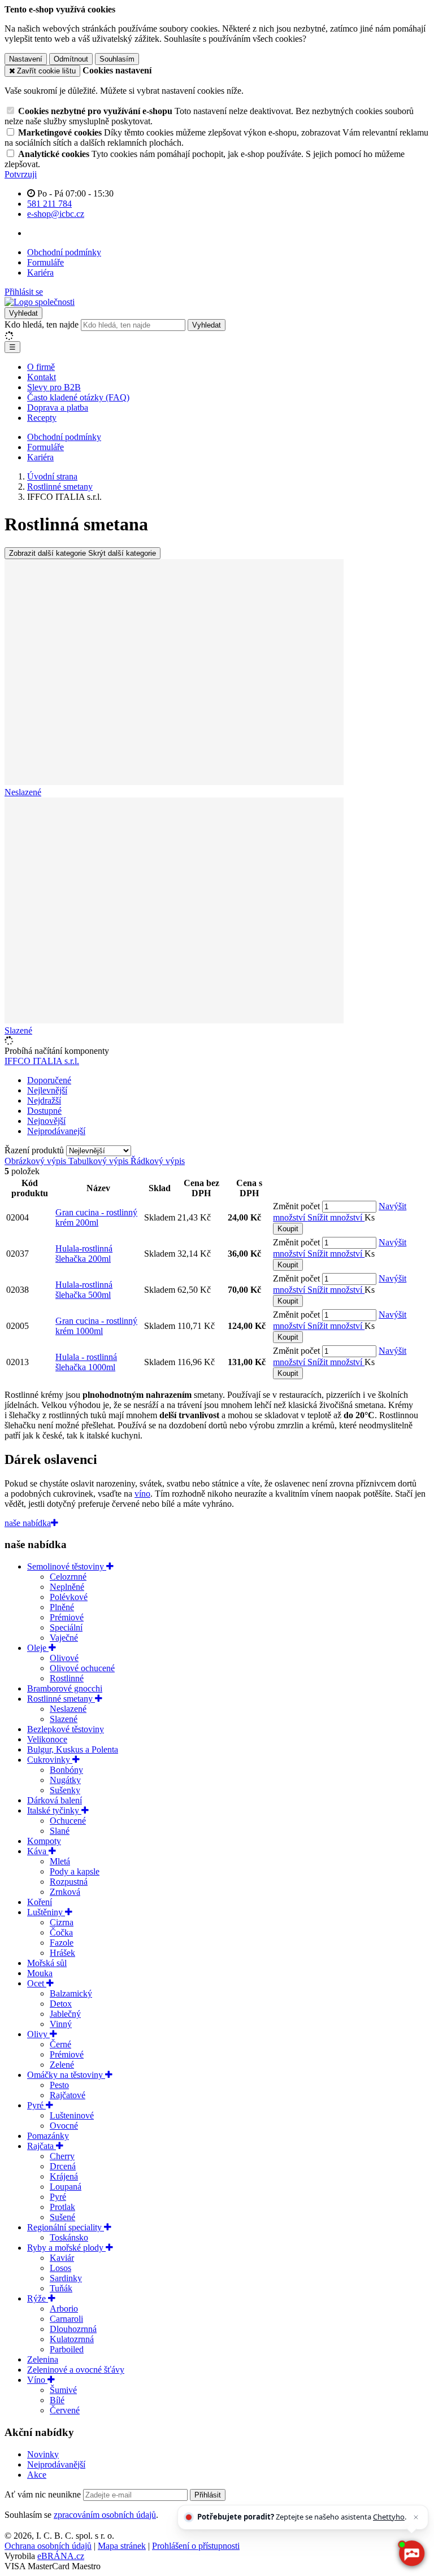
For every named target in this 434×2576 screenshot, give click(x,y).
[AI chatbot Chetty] (412, 2554)
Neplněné (67, 1587)
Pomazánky (48, 2136)
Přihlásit (208, 2495)
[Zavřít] (416, 2517)
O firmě (41, 367)
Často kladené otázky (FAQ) (78, 397)
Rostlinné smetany (61, 1699)
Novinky (43, 2454)
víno (142, 1494)
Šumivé (63, 2390)
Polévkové (69, 1597)
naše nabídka (28, 1523)
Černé (60, 2044)
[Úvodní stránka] (40, 302)
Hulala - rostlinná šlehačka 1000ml (86, 1362)
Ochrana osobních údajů (48, 2546)
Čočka (61, 1932)
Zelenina (43, 2359)
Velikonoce (47, 1739)
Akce (37, 2475)
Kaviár (62, 2258)
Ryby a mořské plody (66, 2248)
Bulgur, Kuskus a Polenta (73, 1749)
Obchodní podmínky (64, 252)
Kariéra (40, 273)
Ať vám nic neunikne (44, 2494)
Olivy (38, 2034)
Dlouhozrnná (73, 2329)
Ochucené (68, 1821)
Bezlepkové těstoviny (66, 1729)
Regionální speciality (66, 2227)
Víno (37, 2380)
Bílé (57, 2400)
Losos (60, 2268)
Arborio (64, 2309)
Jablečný (65, 2014)
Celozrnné (68, 1577)
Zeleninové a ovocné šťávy (76, 2370)
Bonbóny (66, 1770)
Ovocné (64, 2126)
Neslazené (68, 1709)
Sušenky (65, 1790)
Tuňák (61, 2288)
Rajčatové (68, 2095)
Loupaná (66, 2187)
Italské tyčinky (54, 1810)
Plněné (62, 1607)
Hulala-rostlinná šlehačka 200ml (84, 1254)
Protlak (62, 2207)
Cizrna (62, 1922)
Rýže (38, 2298)
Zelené (62, 2065)
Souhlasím (117, 59)
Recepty (42, 418)
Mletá (60, 1861)
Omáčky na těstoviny (66, 2075)
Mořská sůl (47, 1963)
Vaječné (64, 1638)
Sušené (62, 2217)
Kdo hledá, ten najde (42, 324)
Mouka (40, 1973)
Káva (38, 1851)
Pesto (59, 2085)
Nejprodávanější (56, 2464)
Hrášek (62, 1953)
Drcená (63, 2166)
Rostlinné (67, 1678)
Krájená (64, 2176)
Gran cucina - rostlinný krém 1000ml (96, 1326)
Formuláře (45, 262)
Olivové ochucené (82, 1668)
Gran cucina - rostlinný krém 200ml (96, 1217)
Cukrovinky (50, 1760)
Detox (61, 2004)
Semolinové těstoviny (67, 1566)
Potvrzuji (21, 174)
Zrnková (65, 1892)
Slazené (64, 1719)
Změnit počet (296, 1206)
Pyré (36, 2105)
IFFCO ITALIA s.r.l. (42, 1061)
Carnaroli (66, 2319)
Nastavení (26, 59)
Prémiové (67, 1617)
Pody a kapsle (75, 1871)
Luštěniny (46, 1912)
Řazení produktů (35, 1150)
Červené (65, 2410)
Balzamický (71, 1993)
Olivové (64, 1658)
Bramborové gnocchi (65, 1688)
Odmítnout (71, 59)
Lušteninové (72, 2115)
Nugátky (65, 1780)
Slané (60, 1831)
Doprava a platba (58, 407)
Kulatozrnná (72, 2339)
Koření (40, 1902)
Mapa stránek (122, 2546)
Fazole (62, 1943)
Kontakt (42, 377)
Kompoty (44, 1841)
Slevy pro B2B (54, 387)
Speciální (66, 1627)
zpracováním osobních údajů (105, 2515)
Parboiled (67, 2349)
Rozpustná (69, 1882)
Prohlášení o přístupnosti (196, 2546)
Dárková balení (55, 1800)
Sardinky (66, 2278)
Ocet (37, 1983)
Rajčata (42, 2146)
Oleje (38, 1648)
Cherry (62, 2156)
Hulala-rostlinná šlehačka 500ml (84, 1290)
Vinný (61, 2024)
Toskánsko (69, 2237)
